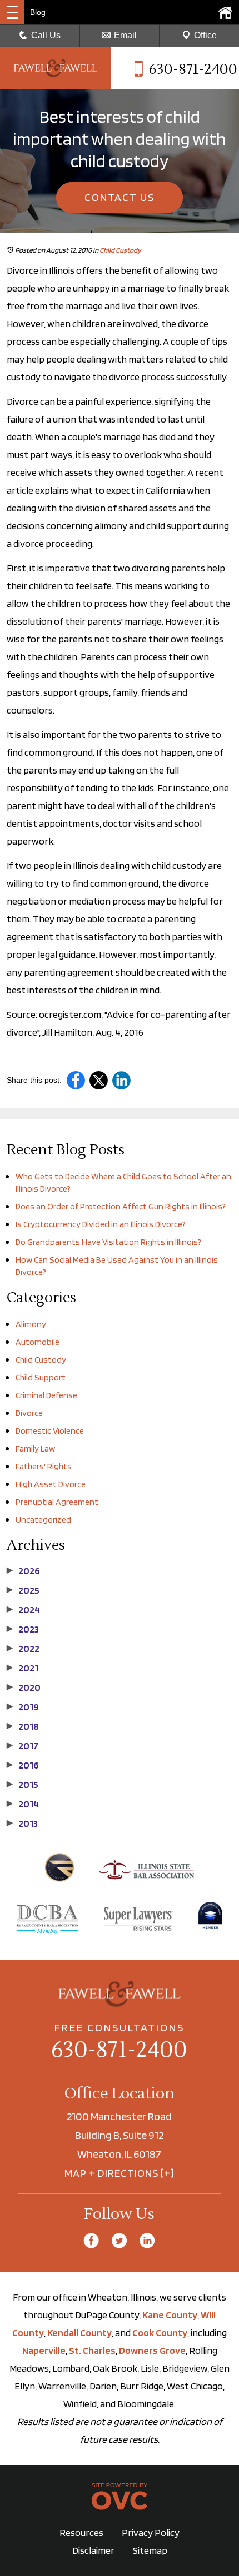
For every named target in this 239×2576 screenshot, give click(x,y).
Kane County (170, 2315)
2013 (22, 1824)
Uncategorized (43, 1520)
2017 (23, 1746)
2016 (23, 1765)
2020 (24, 1688)
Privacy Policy (151, 2532)
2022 (23, 1649)
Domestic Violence (50, 1431)
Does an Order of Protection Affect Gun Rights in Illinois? (121, 1206)
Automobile (38, 1342)
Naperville (44, 2350)
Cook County (160, 2333)
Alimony (31, 1324)
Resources (81, 2532)
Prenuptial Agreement (57, 1502)
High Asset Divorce (51, 1484)
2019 (23, 1707)
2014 (23, 1804)
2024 (23, 1610)
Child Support (41, 1377)
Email (125, 35)
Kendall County (79, 2333)
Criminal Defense (46, 1395)
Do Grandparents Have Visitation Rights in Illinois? (108, 1242)
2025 (23, 1590)
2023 (23, 1629)
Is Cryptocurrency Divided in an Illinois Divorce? (101, 1224)
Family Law (35, 1448)
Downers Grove (152, 2350)
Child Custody (120, 250)
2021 (23, 1668)
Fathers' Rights (44, 1466)
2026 (23, 1571)
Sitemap (150, 2550)
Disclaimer (93, 2550)
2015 (23, 1785)
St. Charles (92, 2350)
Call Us (46, 35)
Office (205, 35)
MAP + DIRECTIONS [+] (120, 2173)
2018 (23, 1726)
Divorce (29, 1413)
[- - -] (12, 12)
